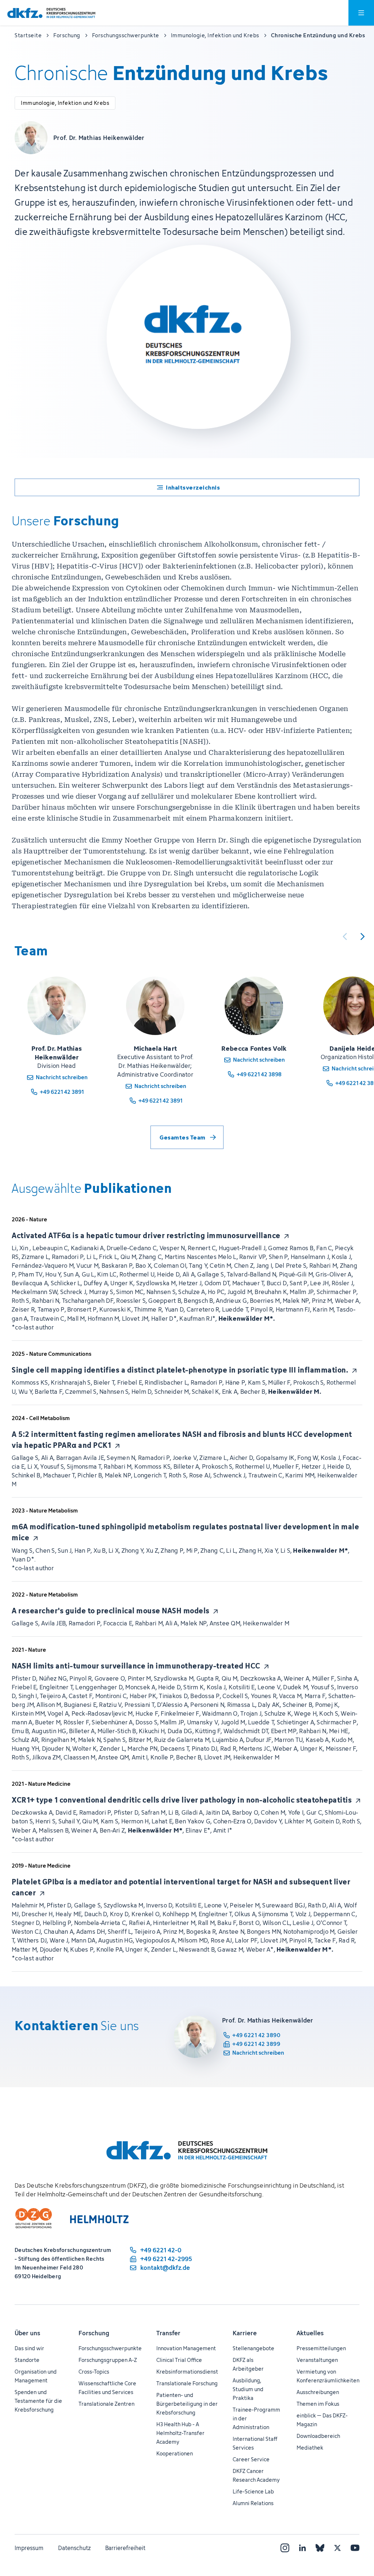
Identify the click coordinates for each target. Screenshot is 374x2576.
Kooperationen (175, 2453)
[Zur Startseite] (51, 13)
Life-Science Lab (253, 2491)
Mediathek (310, 2448)
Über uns (27, 2333)
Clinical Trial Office (179, 2360)
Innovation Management (186, 2348)
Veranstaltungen (317, 2360)
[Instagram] (285, 2548)
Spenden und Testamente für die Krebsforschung (38, 2401)
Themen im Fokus (318, 2404)
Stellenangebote (253, 2348)
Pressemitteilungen (321, 2348)
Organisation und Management (36, 2376)
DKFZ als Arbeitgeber (248, 2364)
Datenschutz (74, 2548)
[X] (337, 2548)
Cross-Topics (94, 2372)
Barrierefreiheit (125, 2548)
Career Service (251, 2459)
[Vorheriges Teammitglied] (345, 936)
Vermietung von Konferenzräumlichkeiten (328, 2376)
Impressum (29, 2548)
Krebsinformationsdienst (187, 2372)
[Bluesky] (320, 2548)
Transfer (168, 2333)
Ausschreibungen (318, 2392)
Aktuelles (310, 2333)
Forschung (94, 2333)
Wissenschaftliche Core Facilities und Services (107, 2388)
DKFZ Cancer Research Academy (256, 2475)
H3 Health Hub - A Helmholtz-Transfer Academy (180, 2433)
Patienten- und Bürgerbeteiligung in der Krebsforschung (187, 2404)
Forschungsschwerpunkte (110, 2348)
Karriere (245, 2333)
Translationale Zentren (106, 2404)
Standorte (27, 2360)
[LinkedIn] (302, 2548)
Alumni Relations (253, 2503)
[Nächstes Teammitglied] (362, 936)
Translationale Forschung (187, 2383)
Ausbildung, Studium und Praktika (248, 2389)
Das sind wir (29, 2348)
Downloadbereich (318, 2436)
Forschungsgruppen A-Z (108, 2360)
